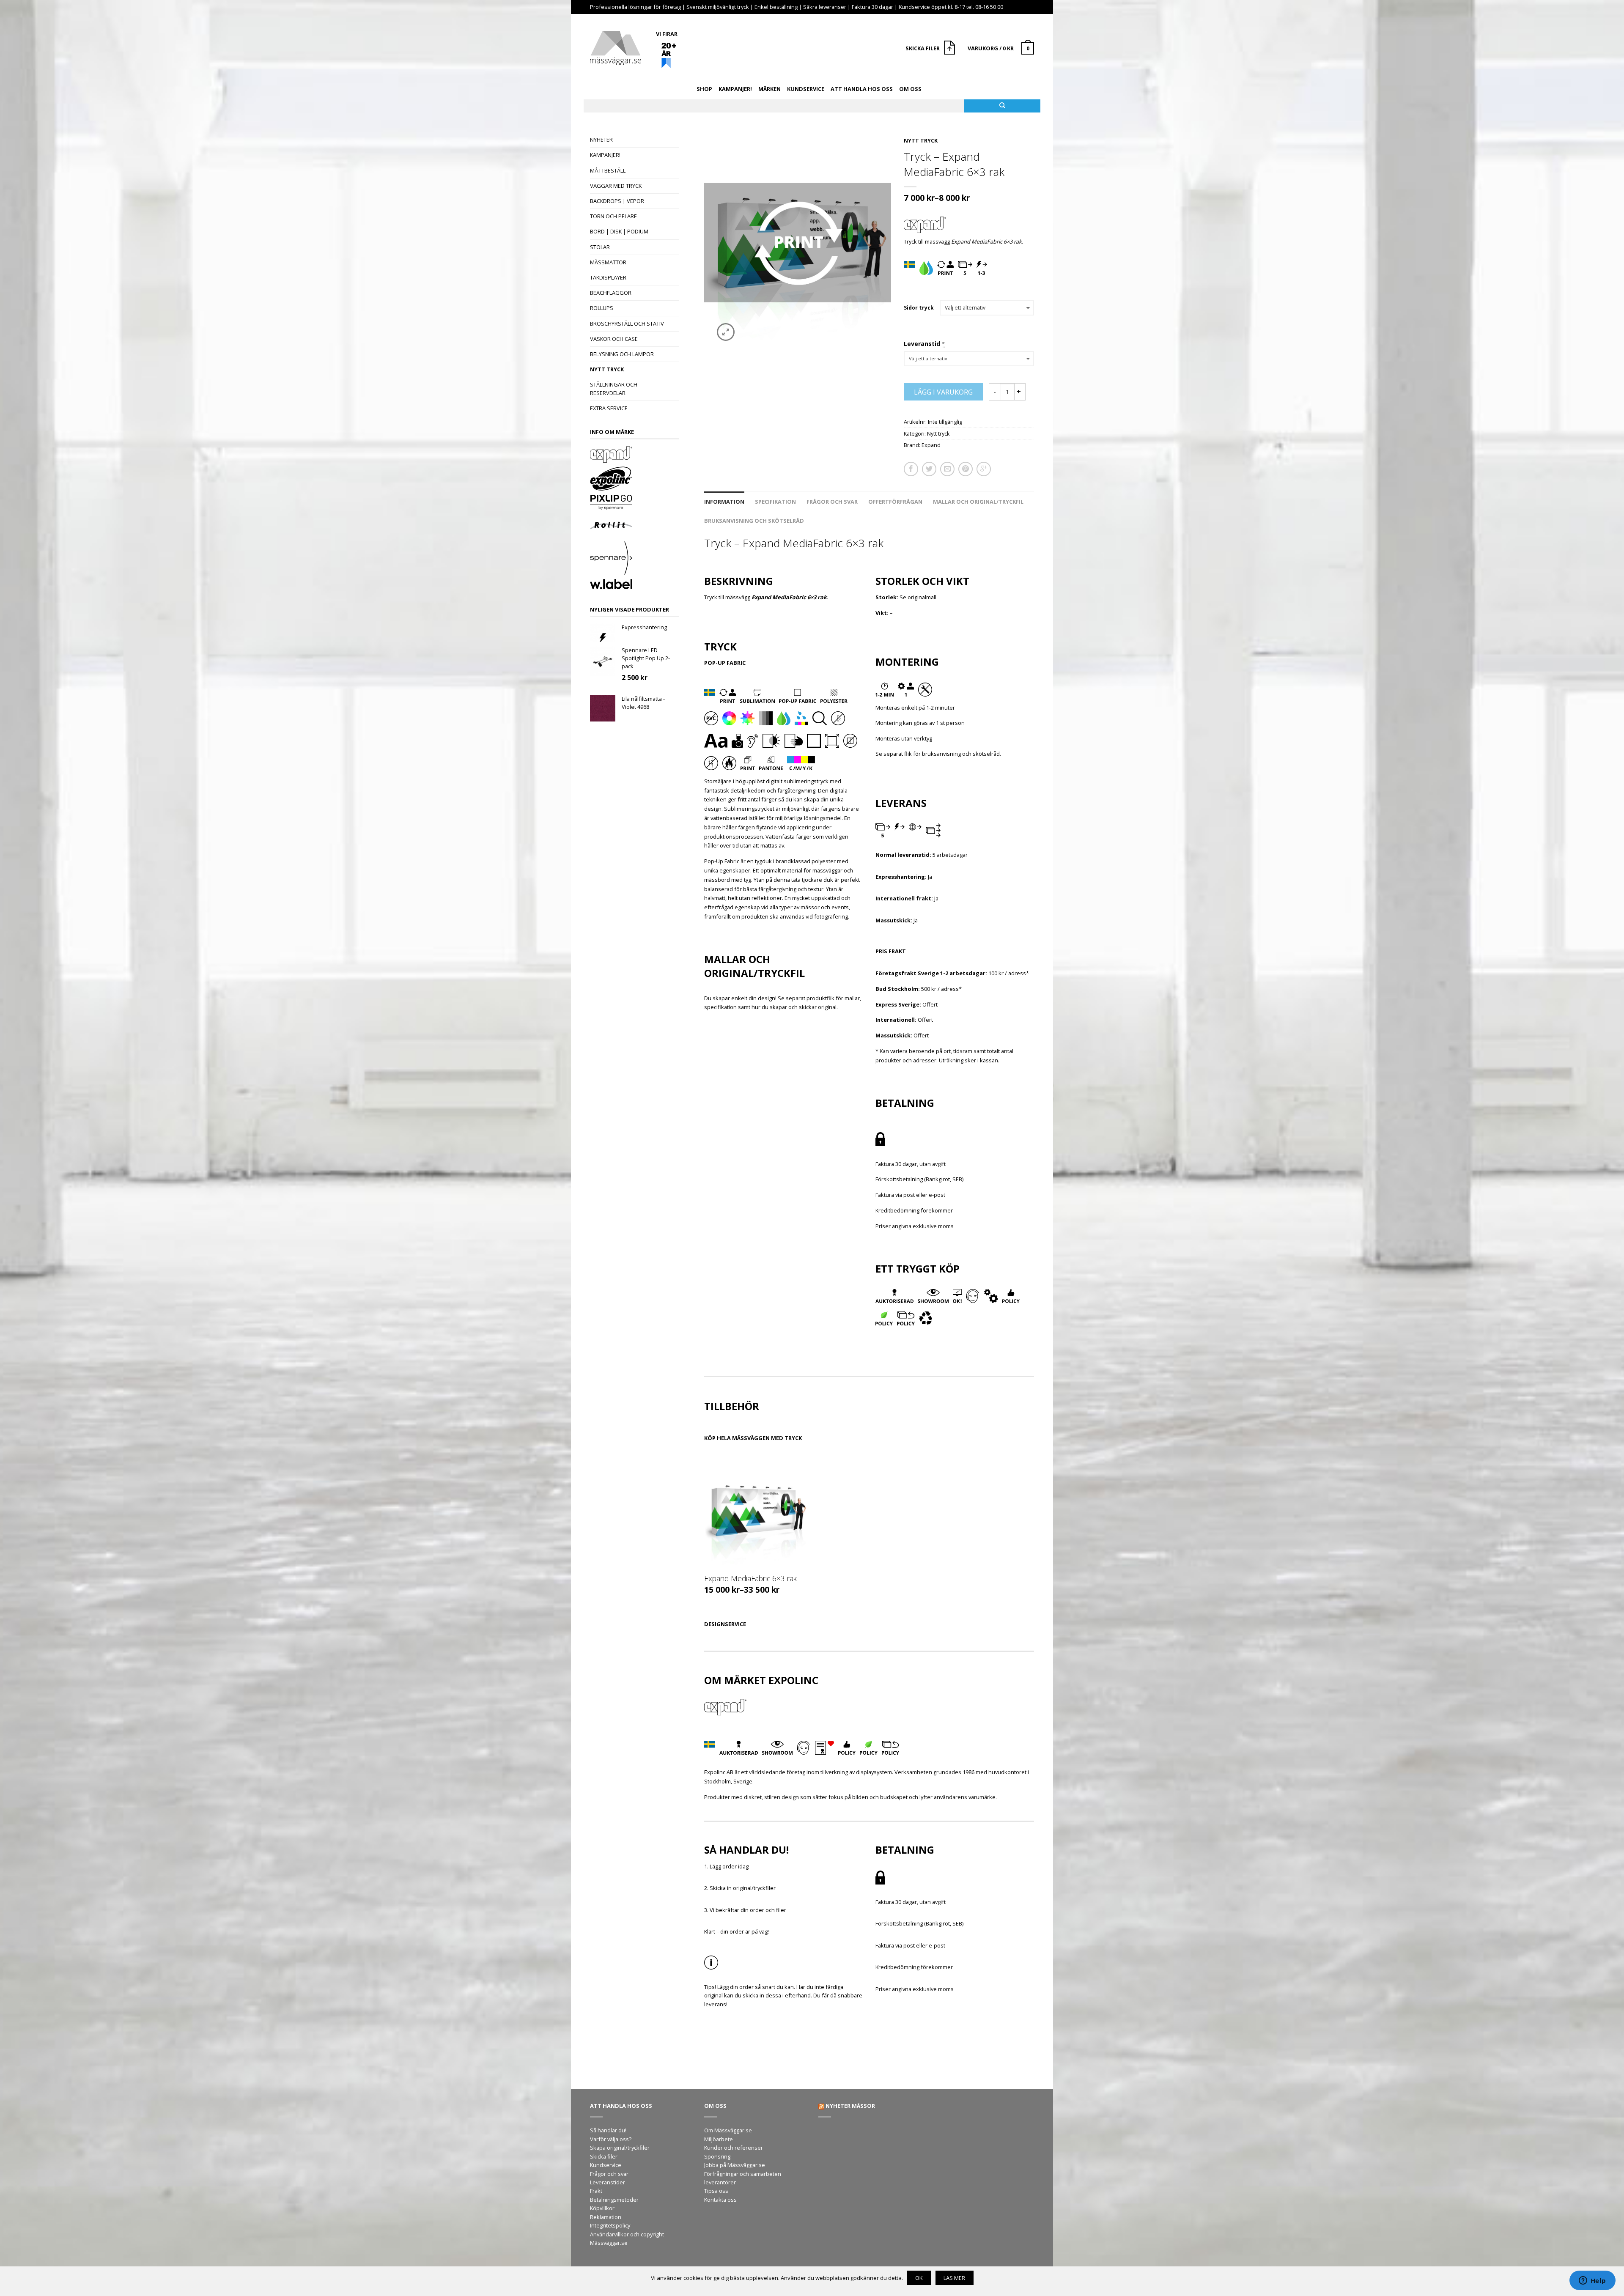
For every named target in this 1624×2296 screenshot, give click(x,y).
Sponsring (717, 2156)
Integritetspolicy (610, 2225)
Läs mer (954, 2278)
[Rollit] (634, 527)
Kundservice (806, 89)
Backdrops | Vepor (617, 201)
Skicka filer (604, 2156)
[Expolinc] (634, 480)
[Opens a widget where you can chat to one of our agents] (1592, 2281)
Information (724, 502)
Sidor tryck (919, 308)
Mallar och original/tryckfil (978, 502)
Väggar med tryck (616, 186)
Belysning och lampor (622, 354)
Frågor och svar (832, 502)
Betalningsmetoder (614, 2200)
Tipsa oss (716, 2191)
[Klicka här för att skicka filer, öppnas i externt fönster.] (951, 49)
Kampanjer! (735, 89)
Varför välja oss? (611, 2139)
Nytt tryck (607, 369)
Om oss (910, 89)
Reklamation (606, 2217)
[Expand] (634, 455)
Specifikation (775, 502)
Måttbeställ (608, 170)
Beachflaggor (611, 293)
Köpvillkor (602, 2208)
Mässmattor (608, 262)
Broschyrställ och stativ (627, 324)
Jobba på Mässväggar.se (735, 2165)
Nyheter (601, 140)
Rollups (602, 308)
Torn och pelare (613, 216)
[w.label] (634, 585)
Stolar (600, 247)
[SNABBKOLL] (756, 1510)
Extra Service (609, 408)
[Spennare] (634, 559)
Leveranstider (608, 2182)
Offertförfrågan (895, 502)
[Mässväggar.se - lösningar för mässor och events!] (616, 46)
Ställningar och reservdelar (614, 388)
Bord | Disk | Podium (619, 231)
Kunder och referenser (734, 2148)
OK (919, 2278)
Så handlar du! (608, 2130)
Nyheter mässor (850, 2106)
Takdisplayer (608, 277)
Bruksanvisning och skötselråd (754, 521)
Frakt (596, 2191)
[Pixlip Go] (634, 503)
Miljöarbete (719, 2139)
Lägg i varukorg (943, 392)
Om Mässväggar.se (728, 2130)
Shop (704, 89)
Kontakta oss (720, 2200)
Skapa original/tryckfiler (620, 2148)
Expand (931, 445)
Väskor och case (614, 339)
